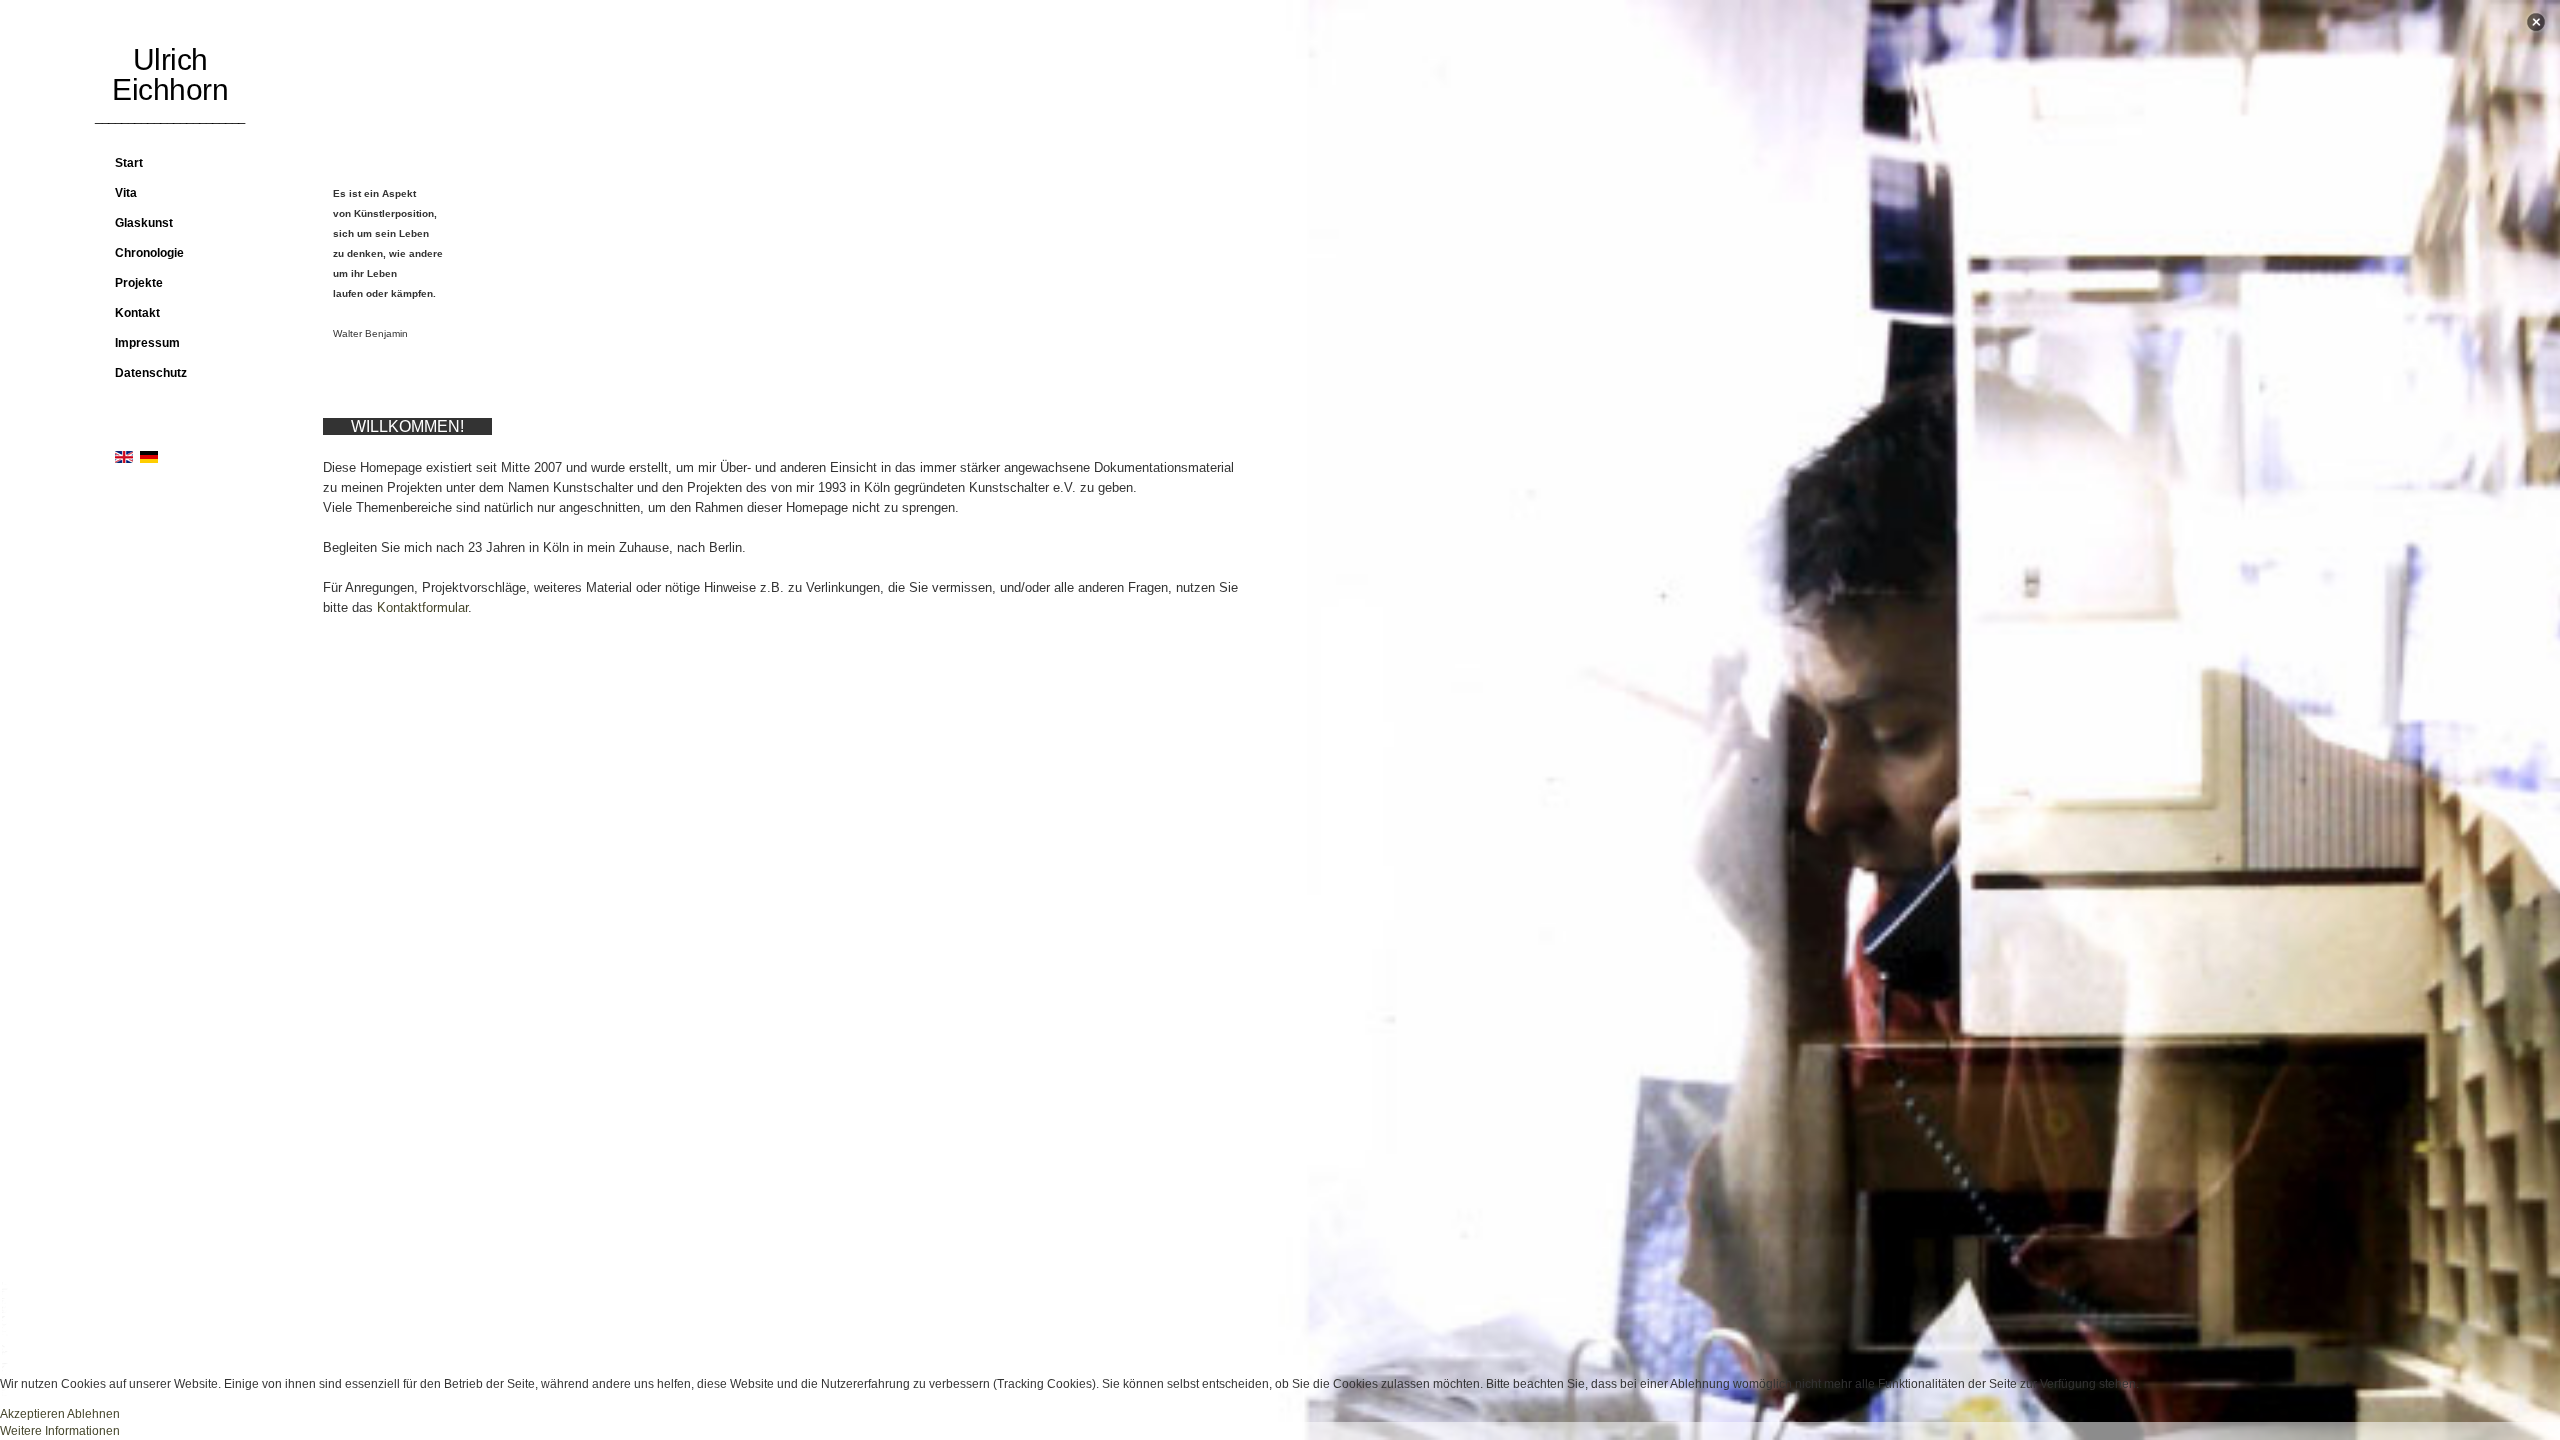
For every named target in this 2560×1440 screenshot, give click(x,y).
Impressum (147, 343)
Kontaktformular (420, 607)
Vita (126, 193)
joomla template (6, 1340)
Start (129, 163)
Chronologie (149, 253)
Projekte (139, 283)
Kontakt (137, 313)
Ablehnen (93, 1414)
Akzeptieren (32, 1414)
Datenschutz (151, 373)
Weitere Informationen (60, 1431)
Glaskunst (144, 223)
